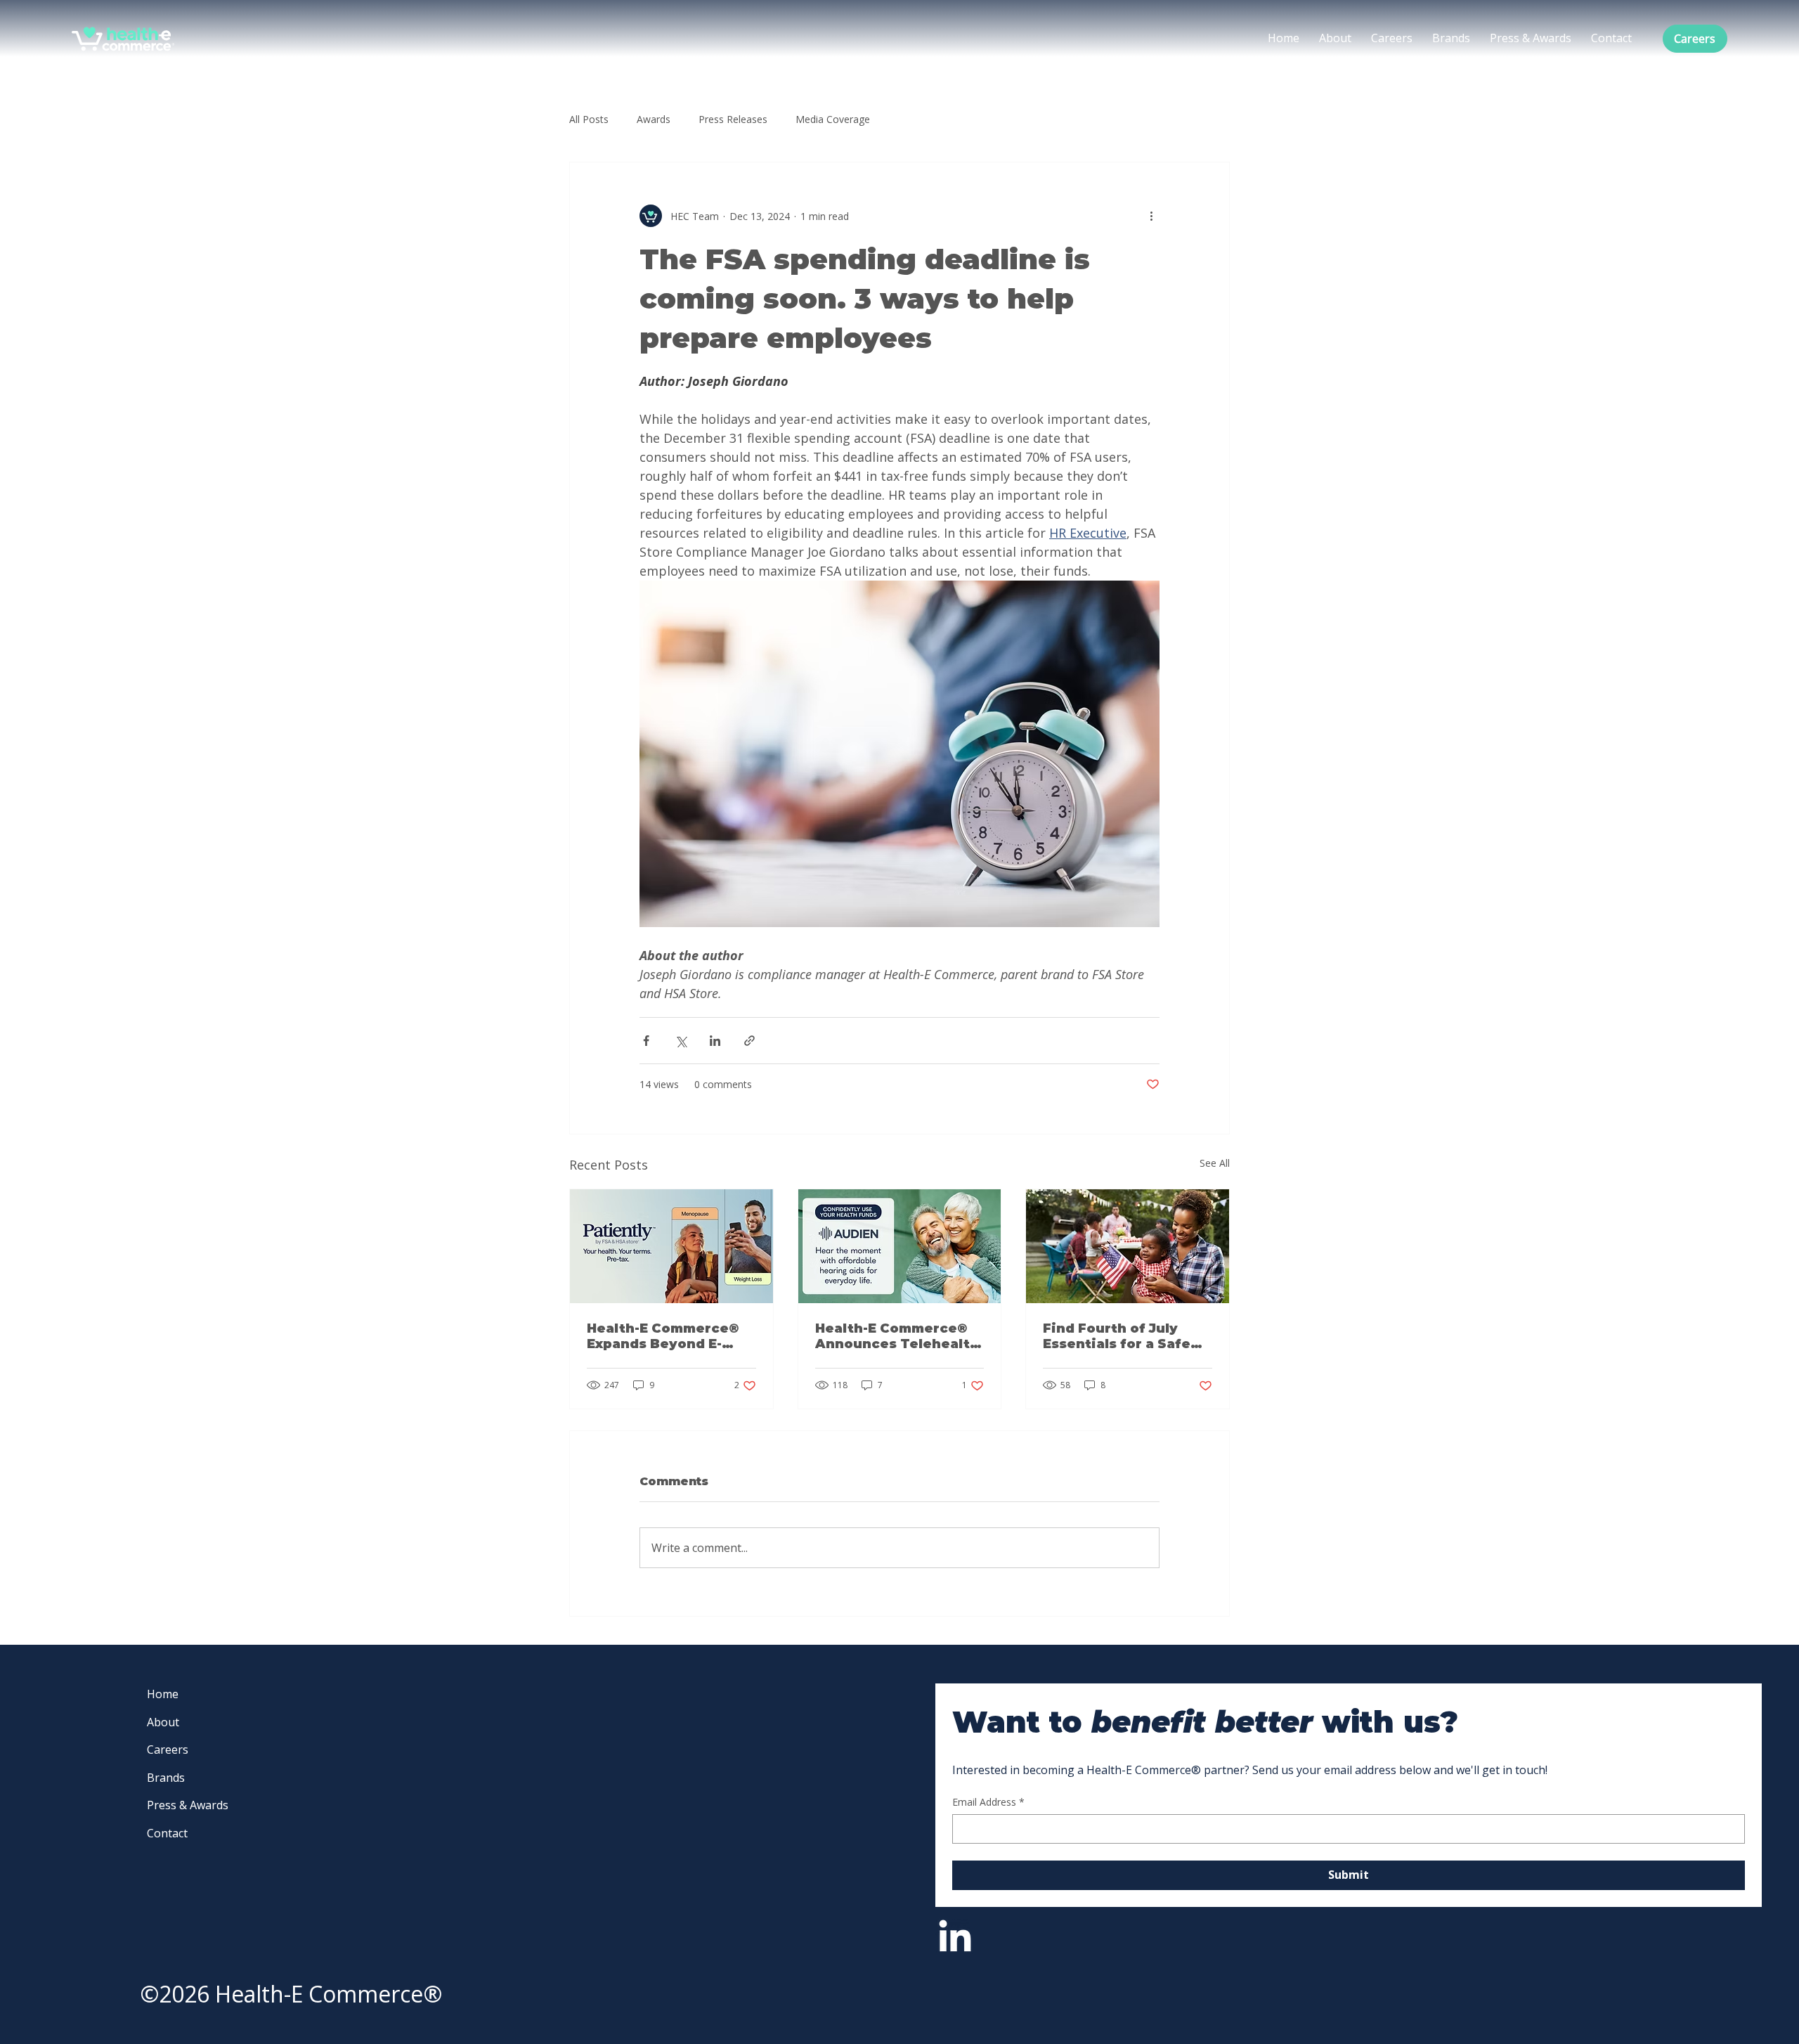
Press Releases (733, 119)
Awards (654, 119)
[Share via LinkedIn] (715, 1041)
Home (163, 1694)
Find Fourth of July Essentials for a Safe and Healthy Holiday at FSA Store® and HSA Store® (1124, 1336)
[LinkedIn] (955, 1939)
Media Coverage (833, 119)
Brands (166, 1778)
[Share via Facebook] (646, 1041)
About (163, 1722)
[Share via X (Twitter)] (681, 1041)
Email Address (988, 1802)
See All (1215, 1163)
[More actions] (1151, 216)
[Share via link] (749, 1041)
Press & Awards (188, 1805)
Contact (167, 1833)
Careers (168, 1749)
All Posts (589, 119)
